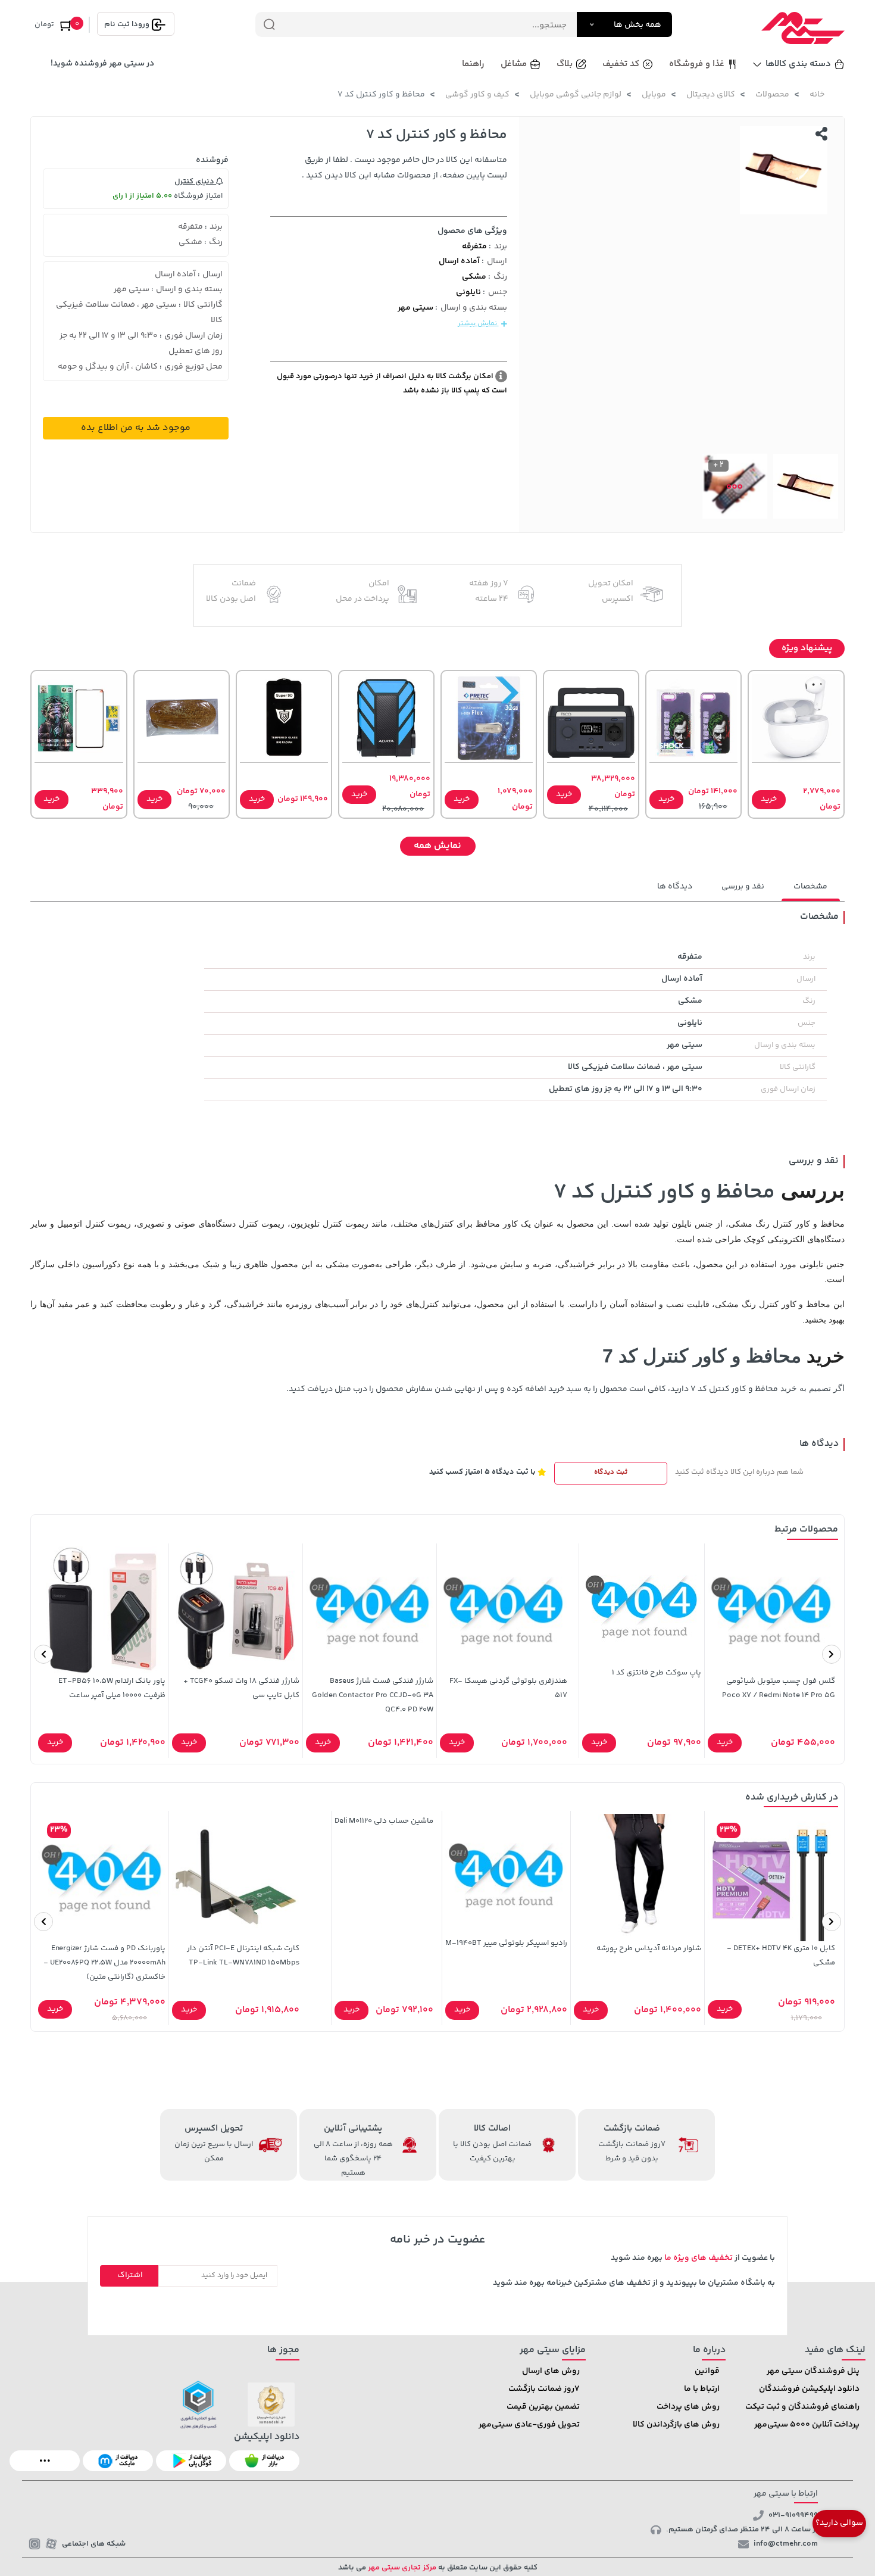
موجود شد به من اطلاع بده (136, 428)
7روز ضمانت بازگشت (544, 2389)
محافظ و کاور (755, 1389)
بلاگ (565, 64)
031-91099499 (793, 2515)
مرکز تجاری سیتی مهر (401, 2568)
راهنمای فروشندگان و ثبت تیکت (802, 2407)
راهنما (473, 64)
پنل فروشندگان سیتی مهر (813, 2371)
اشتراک (130, 2275)
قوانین (707, 2371)
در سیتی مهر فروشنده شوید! (102, 64)
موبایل (654, 95)
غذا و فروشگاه (697, 64)
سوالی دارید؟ (839, 2523)
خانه (817, 95)
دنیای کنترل (195, 182)
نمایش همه (437, 846)
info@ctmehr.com (786, 2544)
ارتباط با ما (702, 2389)
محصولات (772, 95)
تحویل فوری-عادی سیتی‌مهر (529, 2425)
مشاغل (514, 64)
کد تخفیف (621, 64)
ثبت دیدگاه (611, 1472)
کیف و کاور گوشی (477, 95)
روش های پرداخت (688, 2407)
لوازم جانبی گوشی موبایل (576, 95)
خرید (769, 799)
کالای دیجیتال (711, 95)
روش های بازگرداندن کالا (676, 2425)
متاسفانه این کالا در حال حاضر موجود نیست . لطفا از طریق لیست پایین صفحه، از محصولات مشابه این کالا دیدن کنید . (404, 168)
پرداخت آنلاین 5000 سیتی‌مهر (807, 2425)
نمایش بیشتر (478, 324)
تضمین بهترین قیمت (543, 2407)
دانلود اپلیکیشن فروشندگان (809, 2389)
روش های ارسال (551, 2371)
